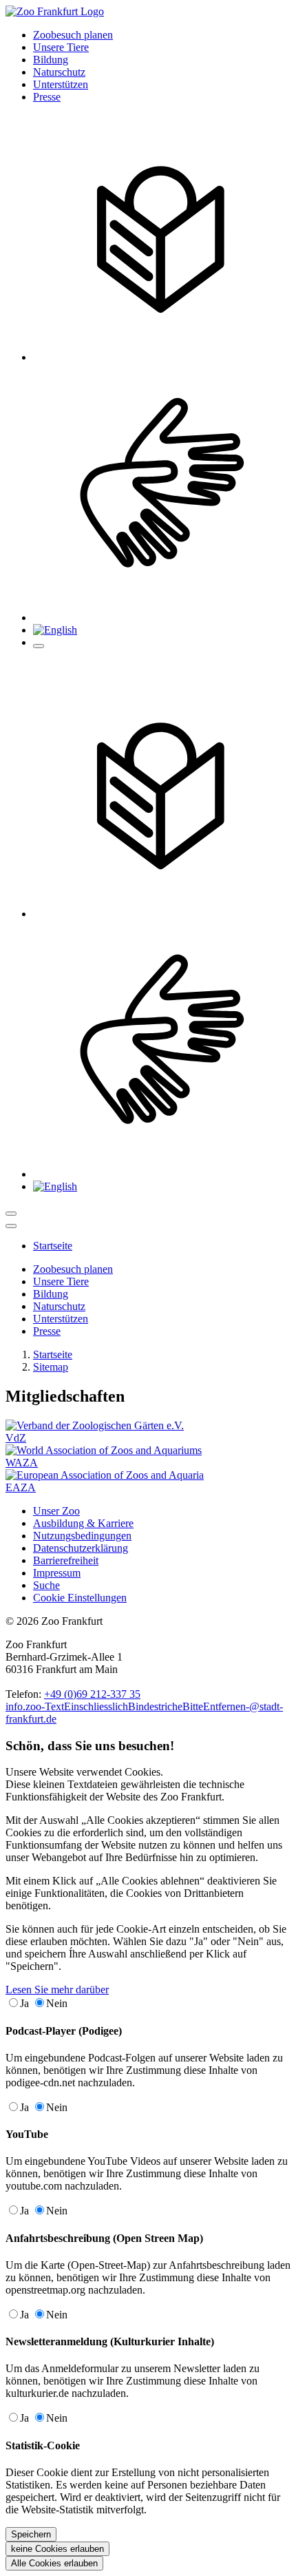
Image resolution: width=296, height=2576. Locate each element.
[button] (55, 630)
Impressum (57, 1573)
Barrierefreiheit (66, 1560)
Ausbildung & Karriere (83, 1523)
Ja (24, 2003)
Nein (57, 2003)
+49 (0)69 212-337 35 (92, 1694)
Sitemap (51, 1367)
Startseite (53, 1354)
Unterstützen (61, 84)
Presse (47, 97)
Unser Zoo (56, 1511)
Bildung (51, 60)
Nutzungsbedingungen (82, 1536)
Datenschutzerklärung (81, 1548)
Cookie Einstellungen (80, 1598)
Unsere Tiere (61, 47)
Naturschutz (59, 72)
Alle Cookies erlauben (54, 2563)
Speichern (31, 2534)
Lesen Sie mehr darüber (57, 1990)
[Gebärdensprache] (162, 617)
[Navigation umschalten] (11, 1214)
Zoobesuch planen (73, 35)
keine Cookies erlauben (57, 2549)
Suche (46, 1585)
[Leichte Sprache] (162, 357)
